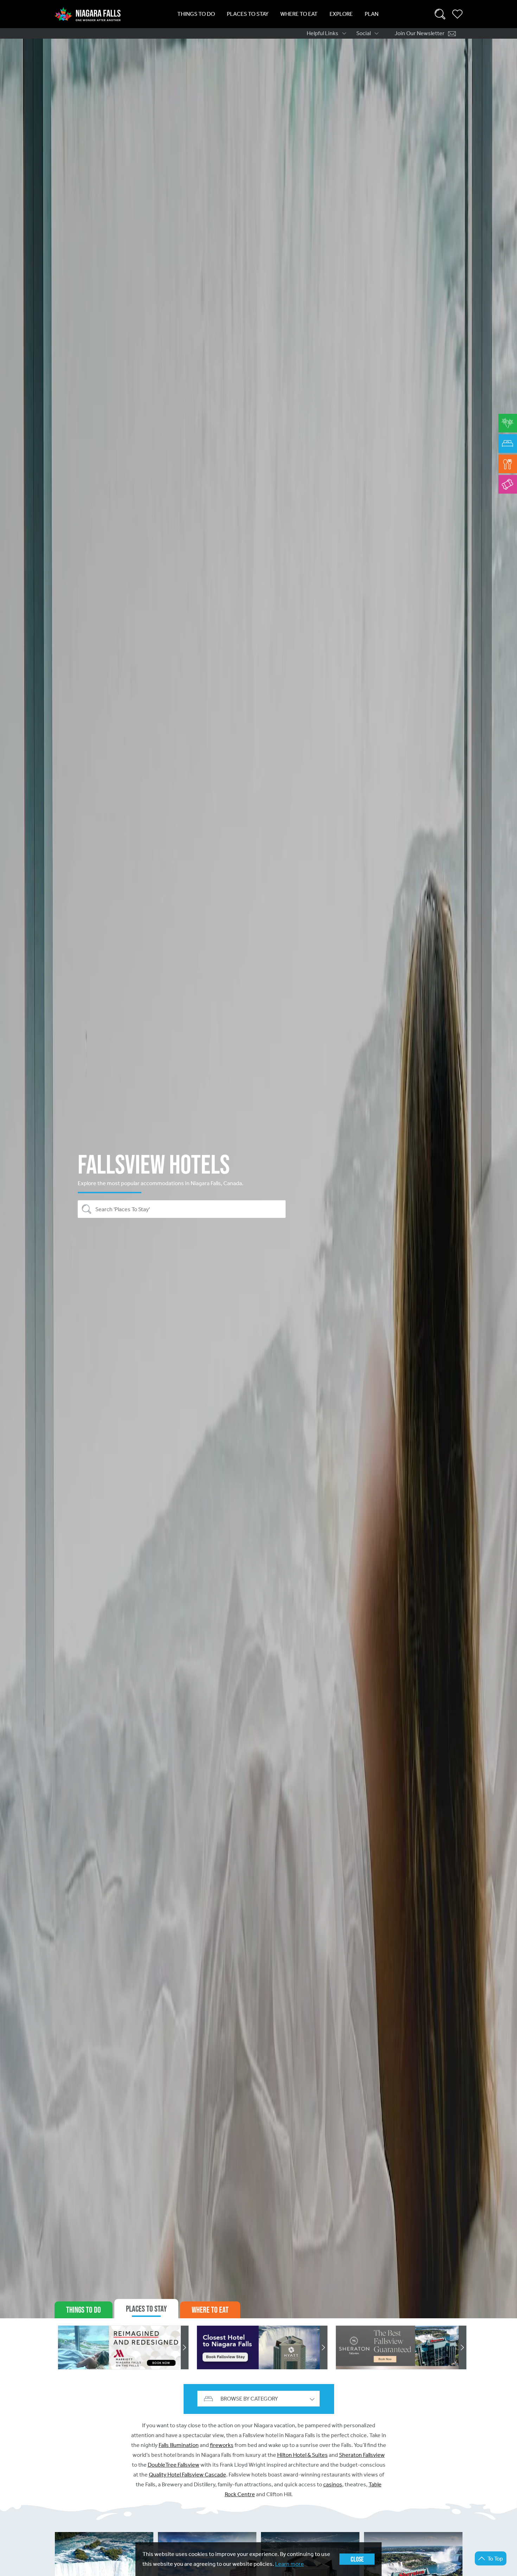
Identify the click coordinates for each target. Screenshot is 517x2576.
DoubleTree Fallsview (174, 2465)
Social (363, 33)
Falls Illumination (179, 2445)
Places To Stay (248, 14)
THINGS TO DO (84, 2310)
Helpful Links (323, 33)
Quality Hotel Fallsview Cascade (187, 2475)
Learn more (289, 2564)
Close (357, 2559)
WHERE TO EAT (210, 2310)
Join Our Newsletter (420, 33)
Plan (372, 14)
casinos (333, 2484)
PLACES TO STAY (146, 2309)
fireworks (222, 2445)
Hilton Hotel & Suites (302, 2455)
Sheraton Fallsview (362, 2455)
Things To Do (196, 14)
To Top (495, 2559)
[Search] (440, 14)
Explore (341, 14)
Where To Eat (299, 14)
